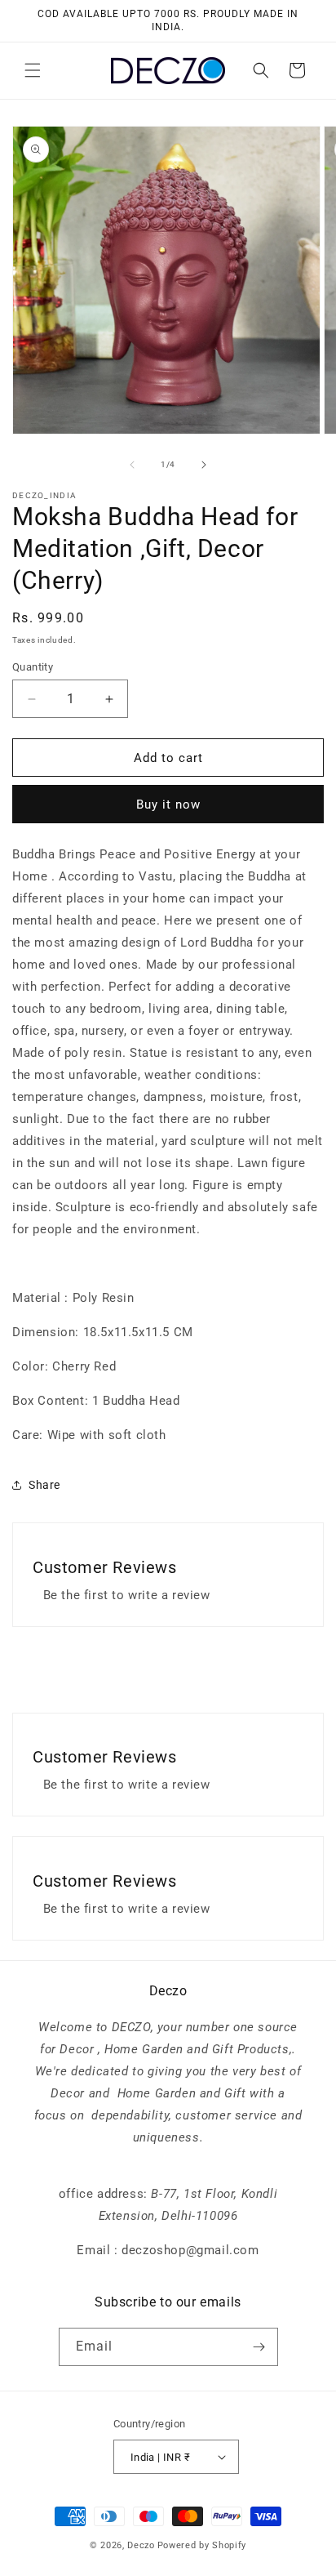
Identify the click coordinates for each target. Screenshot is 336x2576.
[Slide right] (204, 465)
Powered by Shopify (202, 2545)
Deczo (141, 2545)
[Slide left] (132, 465)
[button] (33, 70)
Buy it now (168, 804)
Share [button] (44, 1485)
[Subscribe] (259, 2347)
